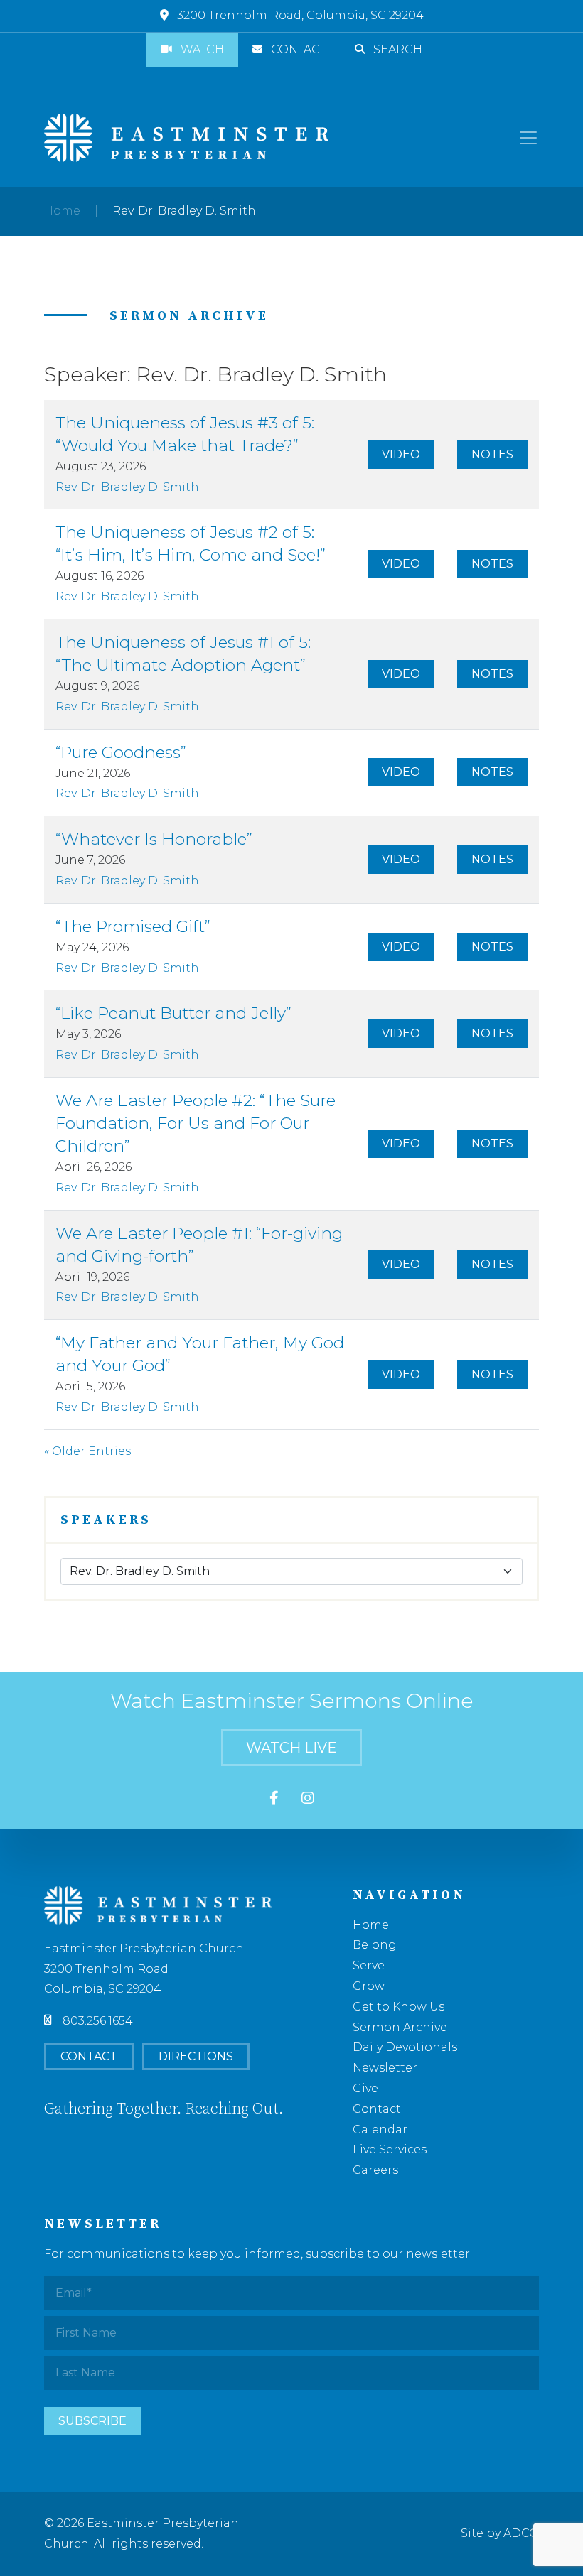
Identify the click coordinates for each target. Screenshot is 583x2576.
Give (365, 2088)
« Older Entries (87, 1451)
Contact (299, 49)
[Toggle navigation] (528, 138)
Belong (375, 1945)
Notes (492, 454)
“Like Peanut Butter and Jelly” (173, 1013)
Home (62, 211)
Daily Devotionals (405, 2047)
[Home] (186, 138)
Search (398, 49)
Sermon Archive (400, 2027)
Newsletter (385, 2068)
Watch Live (291, 1748)
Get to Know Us (399, 2007)
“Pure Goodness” (121, 752)
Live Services (390, 2149)
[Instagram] (308, 1799)
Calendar (380, 2129)
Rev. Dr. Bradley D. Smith (127, 487)
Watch (202, 49)
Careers (375, 2170)
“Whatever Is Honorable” (154, 839)
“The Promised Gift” (133, 926)
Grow (369, 1986)
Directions (196, 2056)
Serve (369, 1965)
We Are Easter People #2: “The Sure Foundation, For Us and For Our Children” (196, 1123)
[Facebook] (274, 1799)
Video (401, 454)
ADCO (521, 2533)
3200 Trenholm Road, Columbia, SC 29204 (300, 15)
